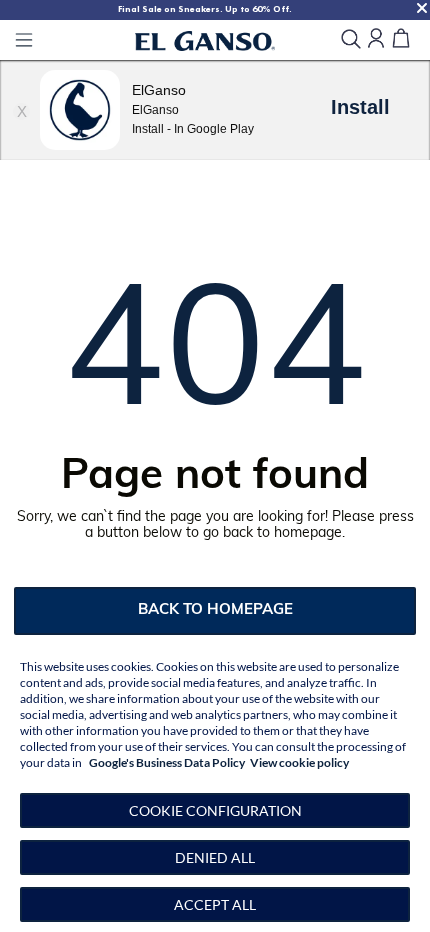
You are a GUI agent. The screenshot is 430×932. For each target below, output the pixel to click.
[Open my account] (376, 39)
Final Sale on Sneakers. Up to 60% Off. (205, 9)
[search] (351, 40)
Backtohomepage (215, 610)
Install (360, 107)
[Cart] (401, 39)
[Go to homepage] (205, 40)
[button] (215, 810)
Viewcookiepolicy (299, 762)
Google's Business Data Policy (167, 762)
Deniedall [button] (215, 857)
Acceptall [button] (215, 904)
